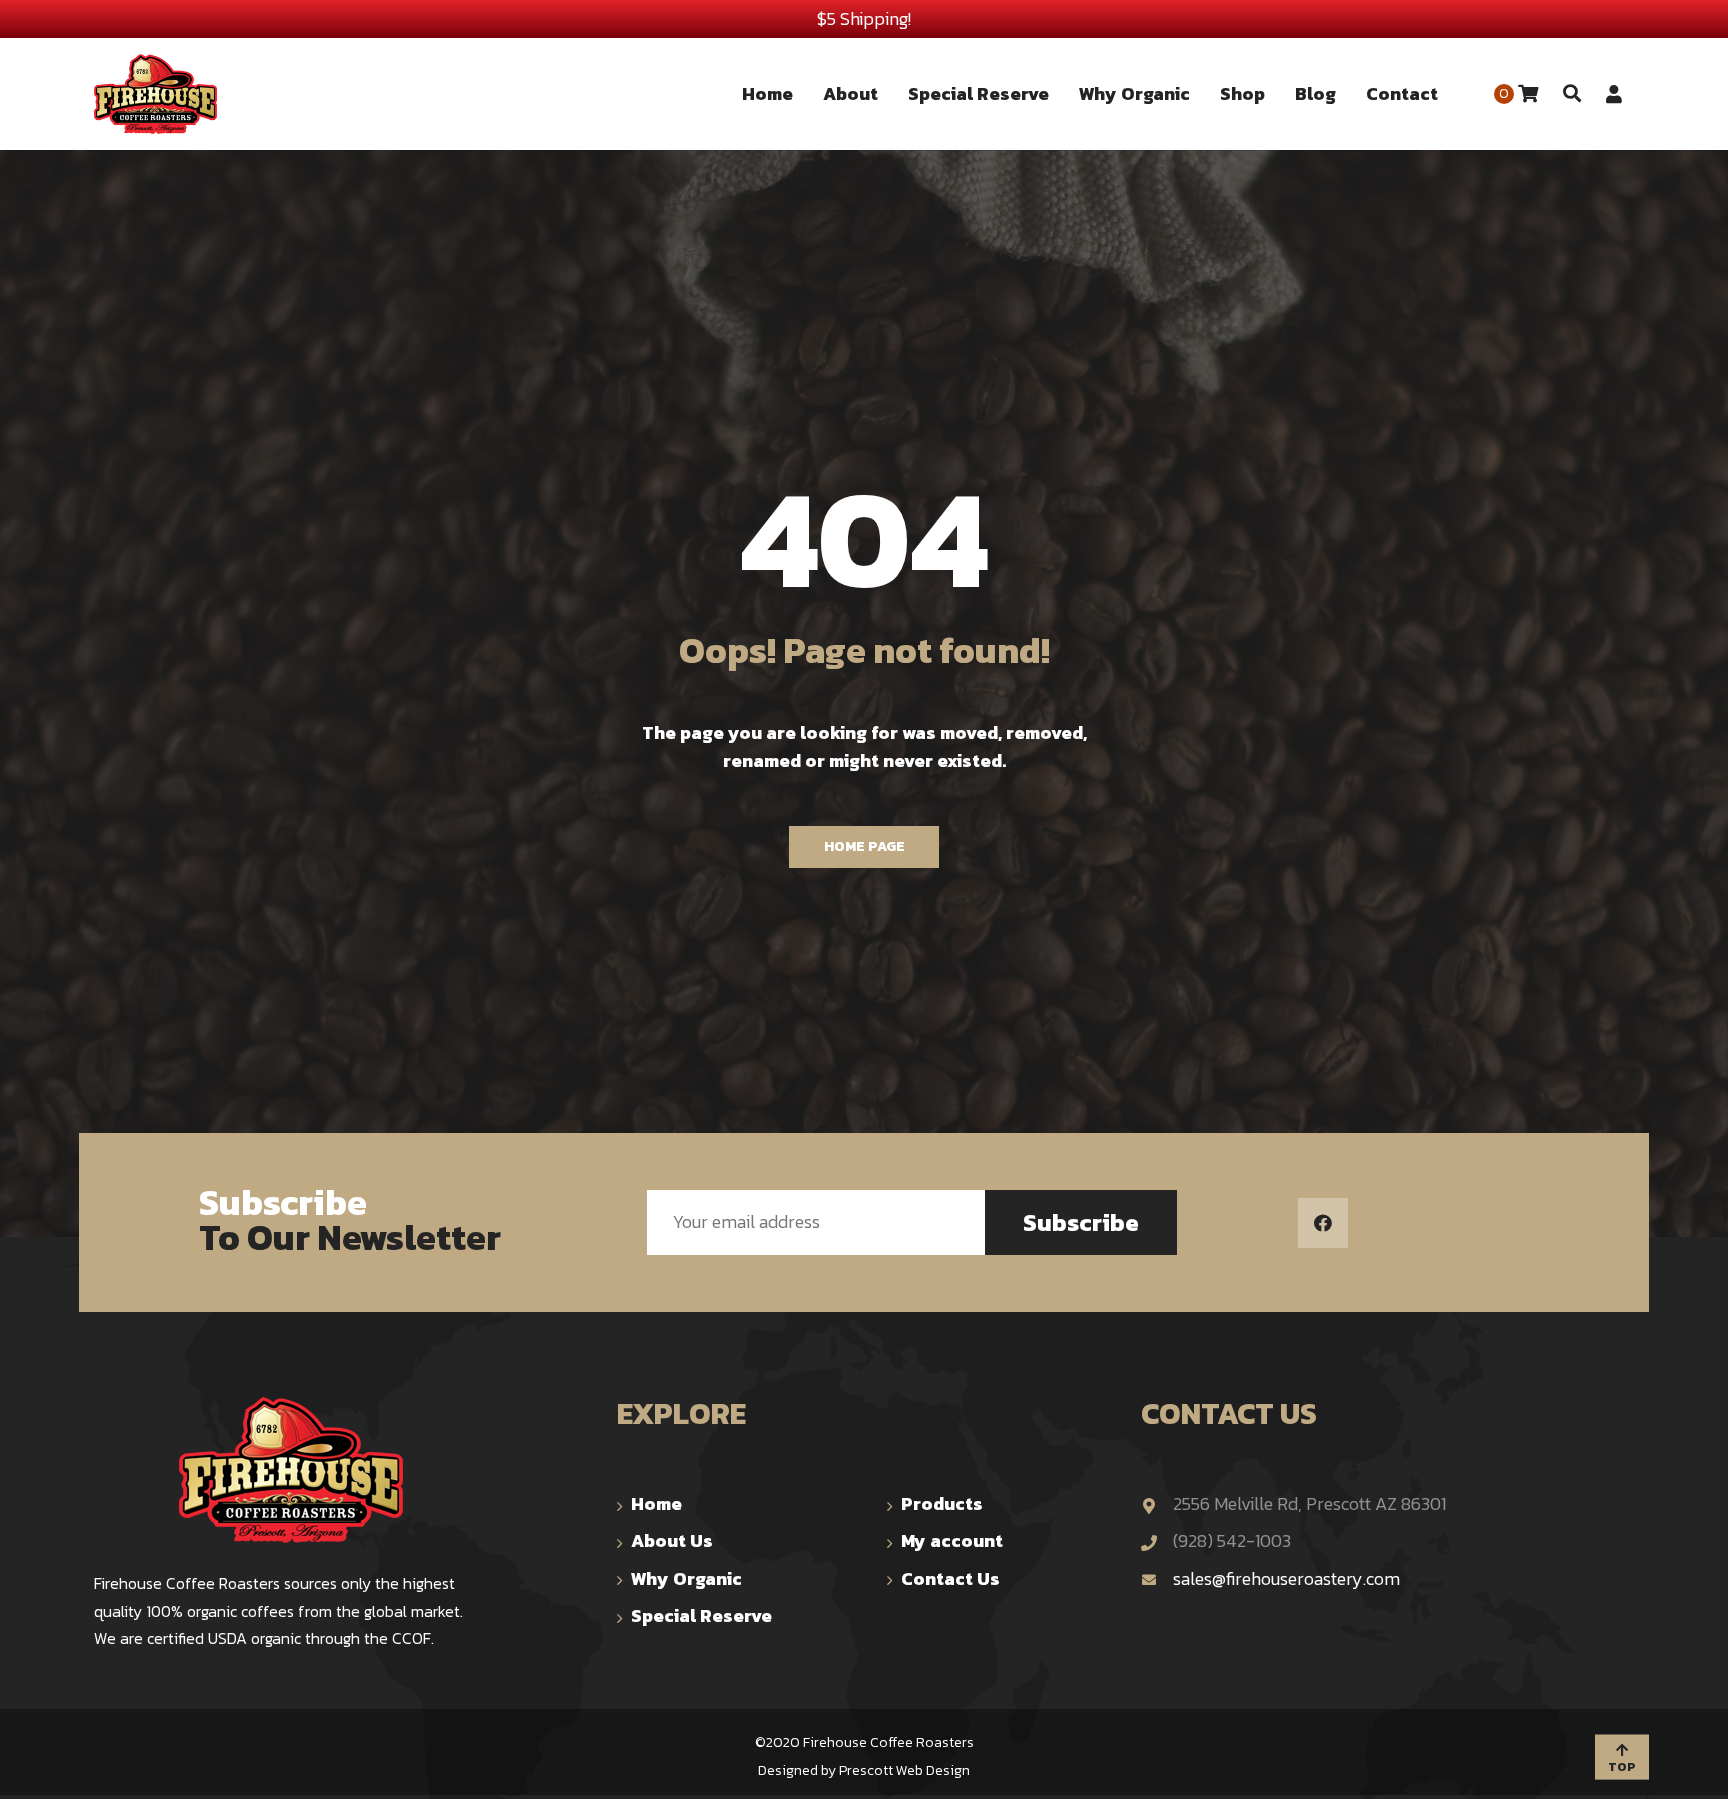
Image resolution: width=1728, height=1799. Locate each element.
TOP (1622, 1766)
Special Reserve (701, 1615)
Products (942, 1503)
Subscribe (1081, 1222)
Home (656, 1503)
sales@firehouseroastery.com (1286, 1578)
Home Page (864, 846)
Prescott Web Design (904, 1770)
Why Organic (686, 1578)
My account (952, 1540)
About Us (672, 1540)
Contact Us (950, 1578)
